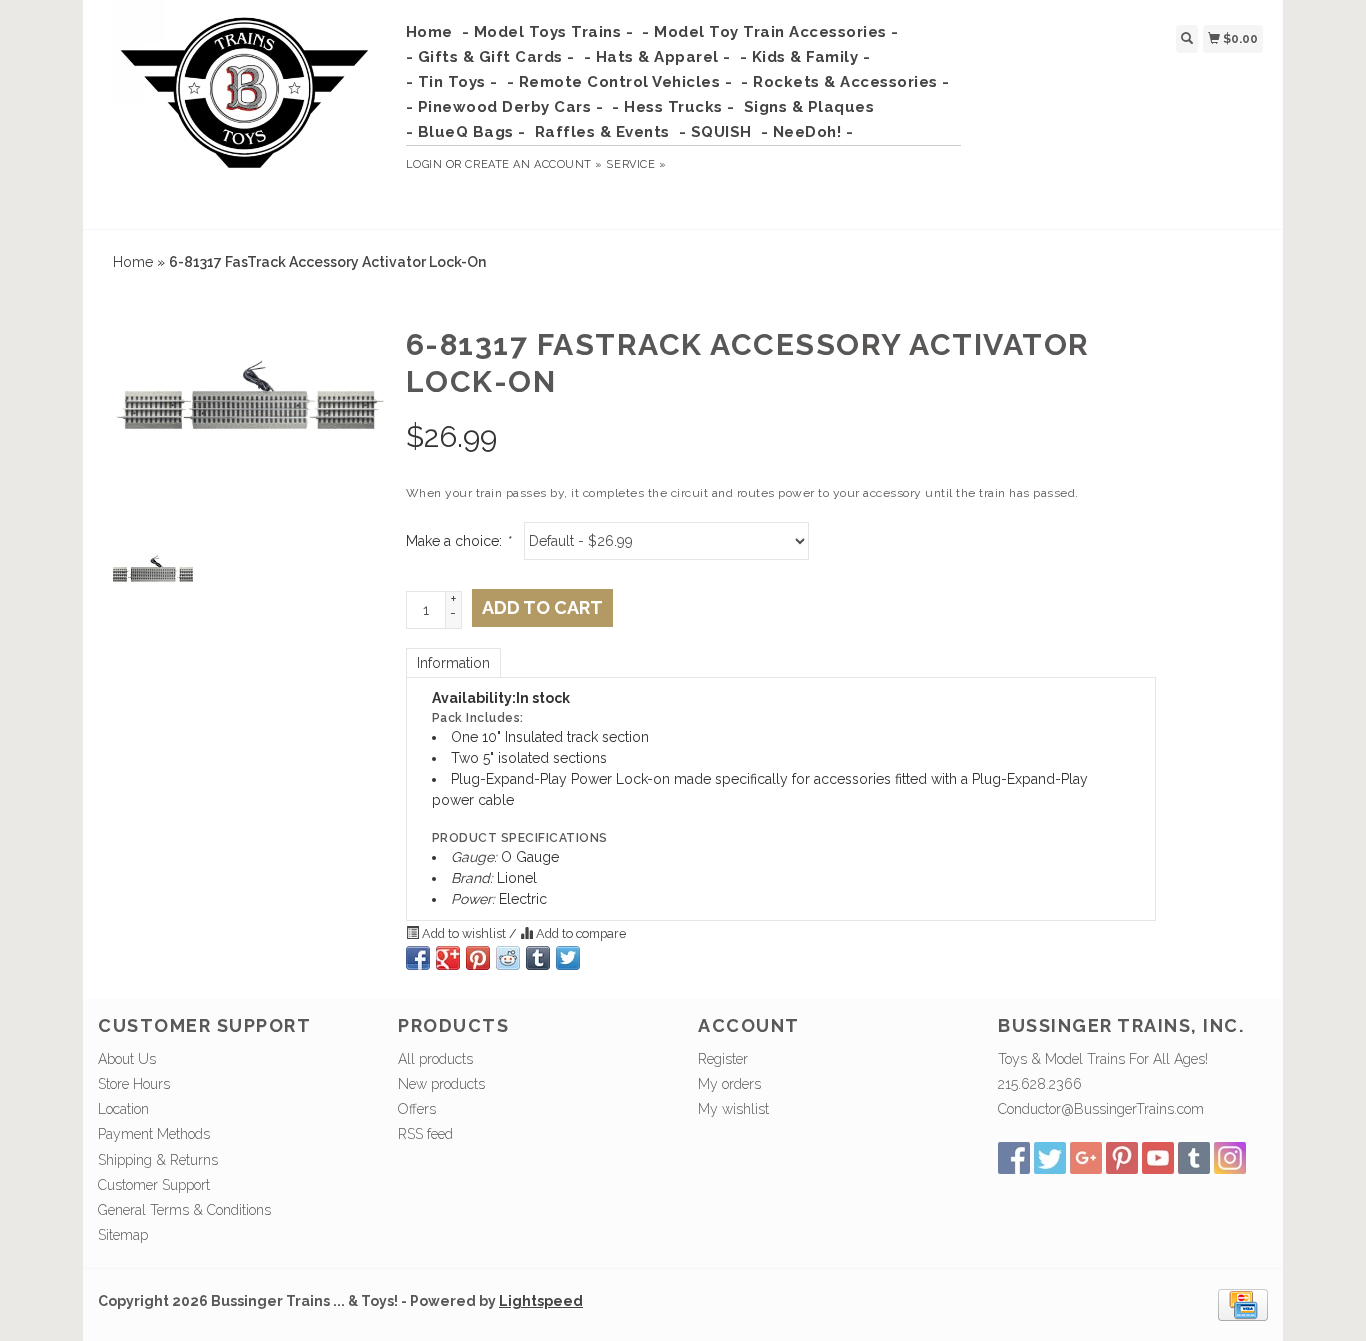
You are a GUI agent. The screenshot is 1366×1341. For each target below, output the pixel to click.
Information (453, 663)
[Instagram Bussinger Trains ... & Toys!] (1230, 1158)
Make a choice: (458, 541)
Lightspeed (541, 1301)
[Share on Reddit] (508, 958)
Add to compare (579, 933)
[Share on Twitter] (568, 958)
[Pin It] (478, 958)
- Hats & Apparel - (657, 57)
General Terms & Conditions (184, 1210)
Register (723, 1059)
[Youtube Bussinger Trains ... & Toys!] (1158, 1158)
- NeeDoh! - (807, 132)
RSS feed (425, 1134)
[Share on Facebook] (418, 958)
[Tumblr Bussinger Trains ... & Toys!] (1194, 1158)
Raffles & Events (602, 132)
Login (424, 164)
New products (441, 1084)
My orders (729, 1084)
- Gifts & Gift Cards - (490, 57)
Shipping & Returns (158, 1160)
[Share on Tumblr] (538, 958)
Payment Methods (154, 1134)
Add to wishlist (464, 933)
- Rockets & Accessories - (845, 82)
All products (435, 1059)
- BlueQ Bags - (466, 132)
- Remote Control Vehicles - (620, 82)
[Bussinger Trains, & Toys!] (244, 112)
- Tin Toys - (452, 82)
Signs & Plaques (809, 107)
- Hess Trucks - (673, 107)
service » (636, 164)
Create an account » (533, 164)
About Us (127, 1059)
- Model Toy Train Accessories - (770, 32)
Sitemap (123, 1235)
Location (123, 1109)
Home (429, 32)
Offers (417, 1109)
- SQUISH (715, 132)
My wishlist (733, 1109)
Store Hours (134, 1084)
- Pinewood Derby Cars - (505, 107)
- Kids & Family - (805, 57)
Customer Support (154, 1185)
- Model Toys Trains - (548, 32)
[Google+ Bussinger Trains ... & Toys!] (1086, 1158)
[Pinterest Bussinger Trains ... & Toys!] (1122, 1158)
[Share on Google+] (448, 958)
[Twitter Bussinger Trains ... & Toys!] (1050, 1158)
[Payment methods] (1243, 1304)
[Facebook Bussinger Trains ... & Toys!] (1014, 1158)
